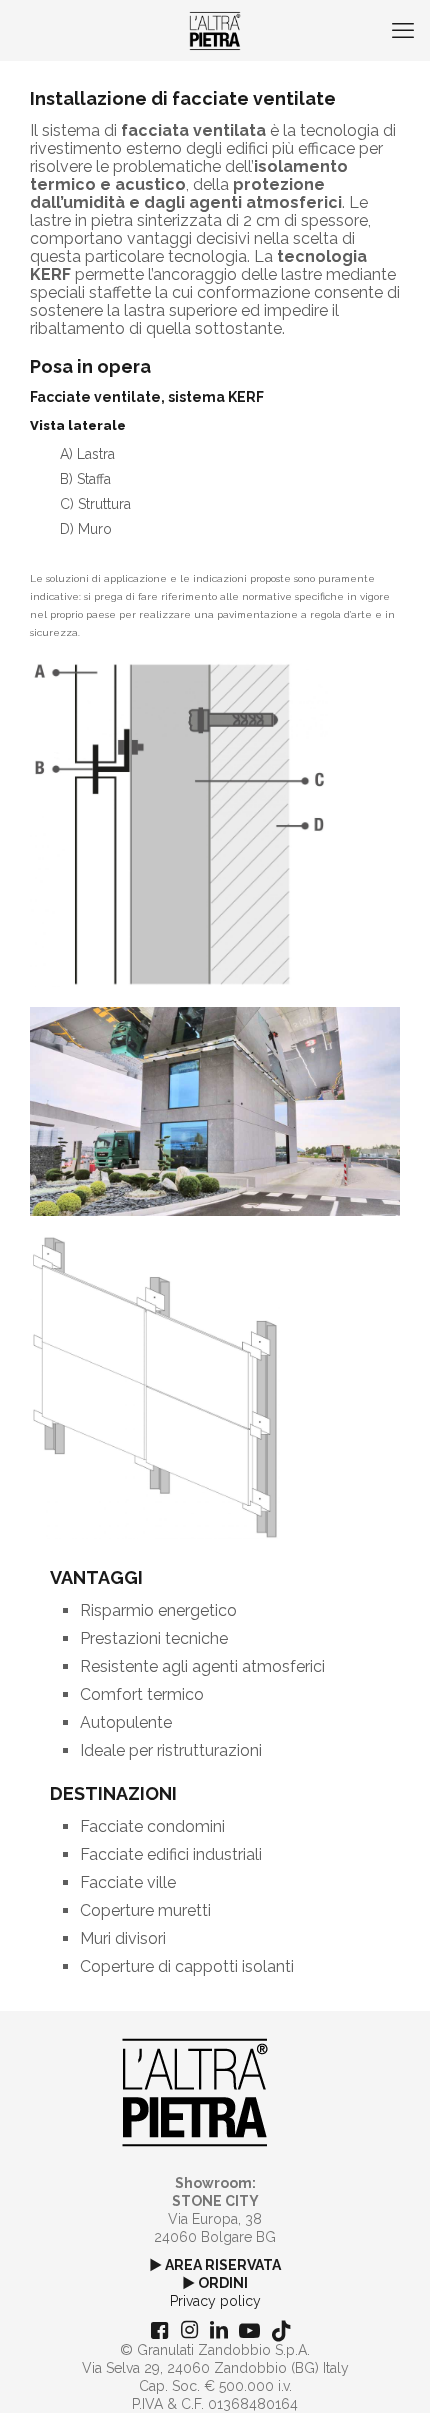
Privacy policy (215, 2301)
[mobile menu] (403, 30)
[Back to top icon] (389, 2372)
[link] (180, 824)
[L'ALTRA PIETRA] (215, 30)
